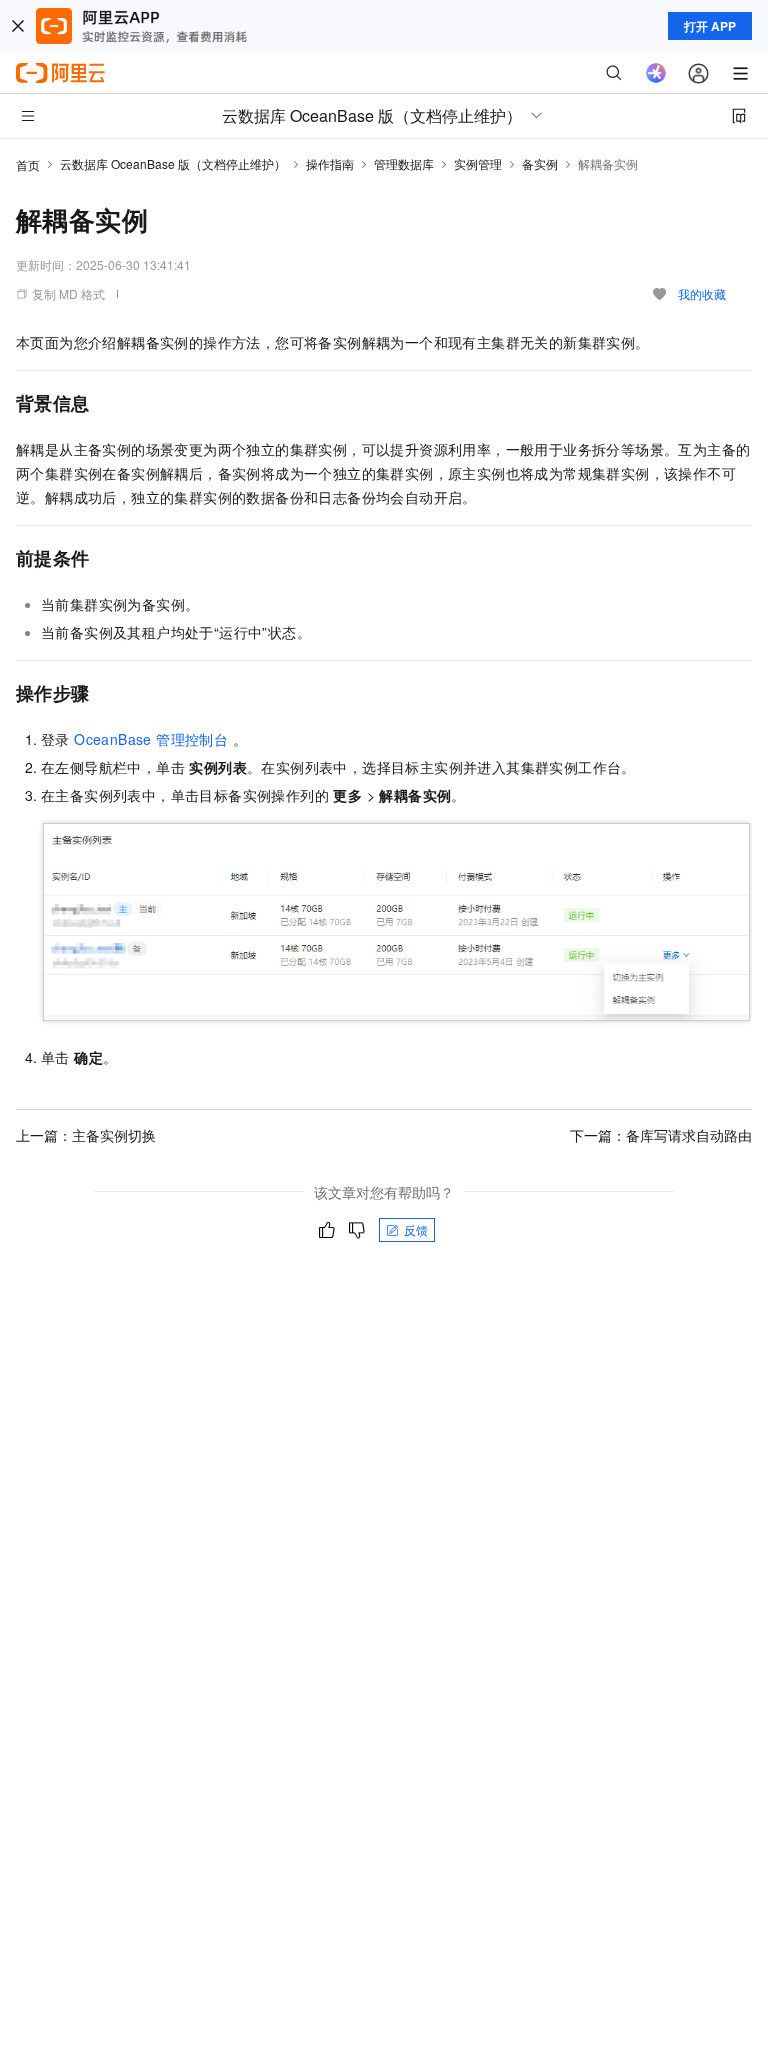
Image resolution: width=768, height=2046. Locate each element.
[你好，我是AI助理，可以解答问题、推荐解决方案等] (656, 73)
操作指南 (330, 163)
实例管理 (478, 163)
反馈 (416, 1229)
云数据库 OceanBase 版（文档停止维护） (173, 163)
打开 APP (710, 26)
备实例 (540, 163)
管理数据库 (404, 163)
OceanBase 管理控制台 (151, 739)
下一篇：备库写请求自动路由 (661, 1135)
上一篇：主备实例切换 (86, 1135)
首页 (28, 164)
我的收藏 (702, 293)
